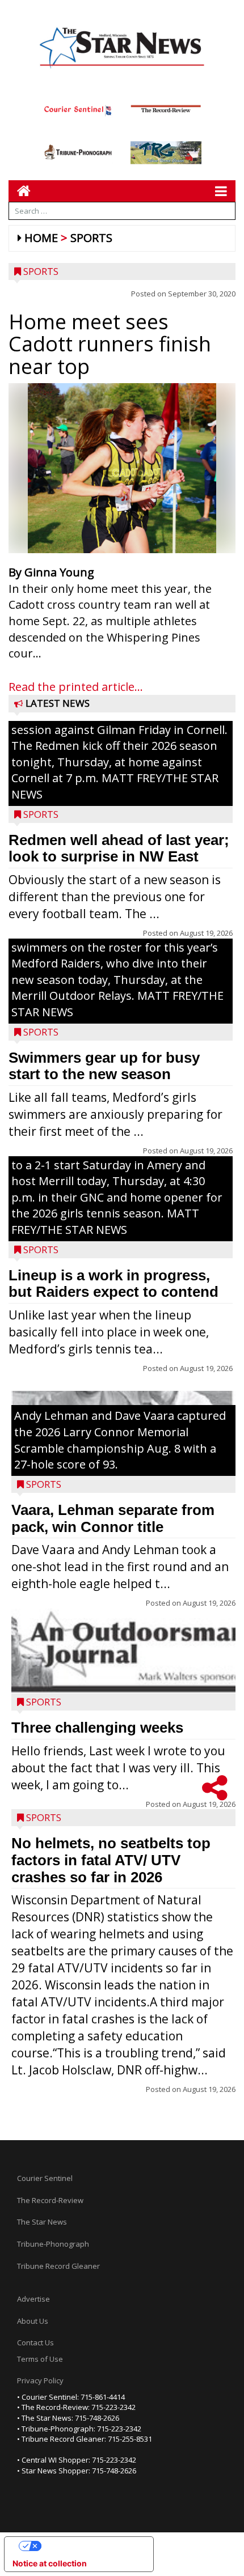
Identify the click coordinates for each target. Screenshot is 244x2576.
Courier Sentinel (45, 2178)
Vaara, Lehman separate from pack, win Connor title (113, 1518)
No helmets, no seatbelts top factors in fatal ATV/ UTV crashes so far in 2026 (111, 1860)
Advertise (33, 2299)
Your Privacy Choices (90, 2546)
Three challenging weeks (97, 1728)
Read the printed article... (76, 687)
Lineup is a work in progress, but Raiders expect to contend (113, 1284)
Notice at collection (50, 2563)
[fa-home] (20, 191)
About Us (33, 2321)
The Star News (42, 2222)
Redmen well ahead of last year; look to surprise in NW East (119, 848)
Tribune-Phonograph (53, 2244)
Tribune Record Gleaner (58, 2266)
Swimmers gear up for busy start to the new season (104, 1066)
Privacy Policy (40, 2380)
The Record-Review (50, 2200)
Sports (91, 238)
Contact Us (35, 2342)
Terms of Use (40, 2359)
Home (41, 238)
